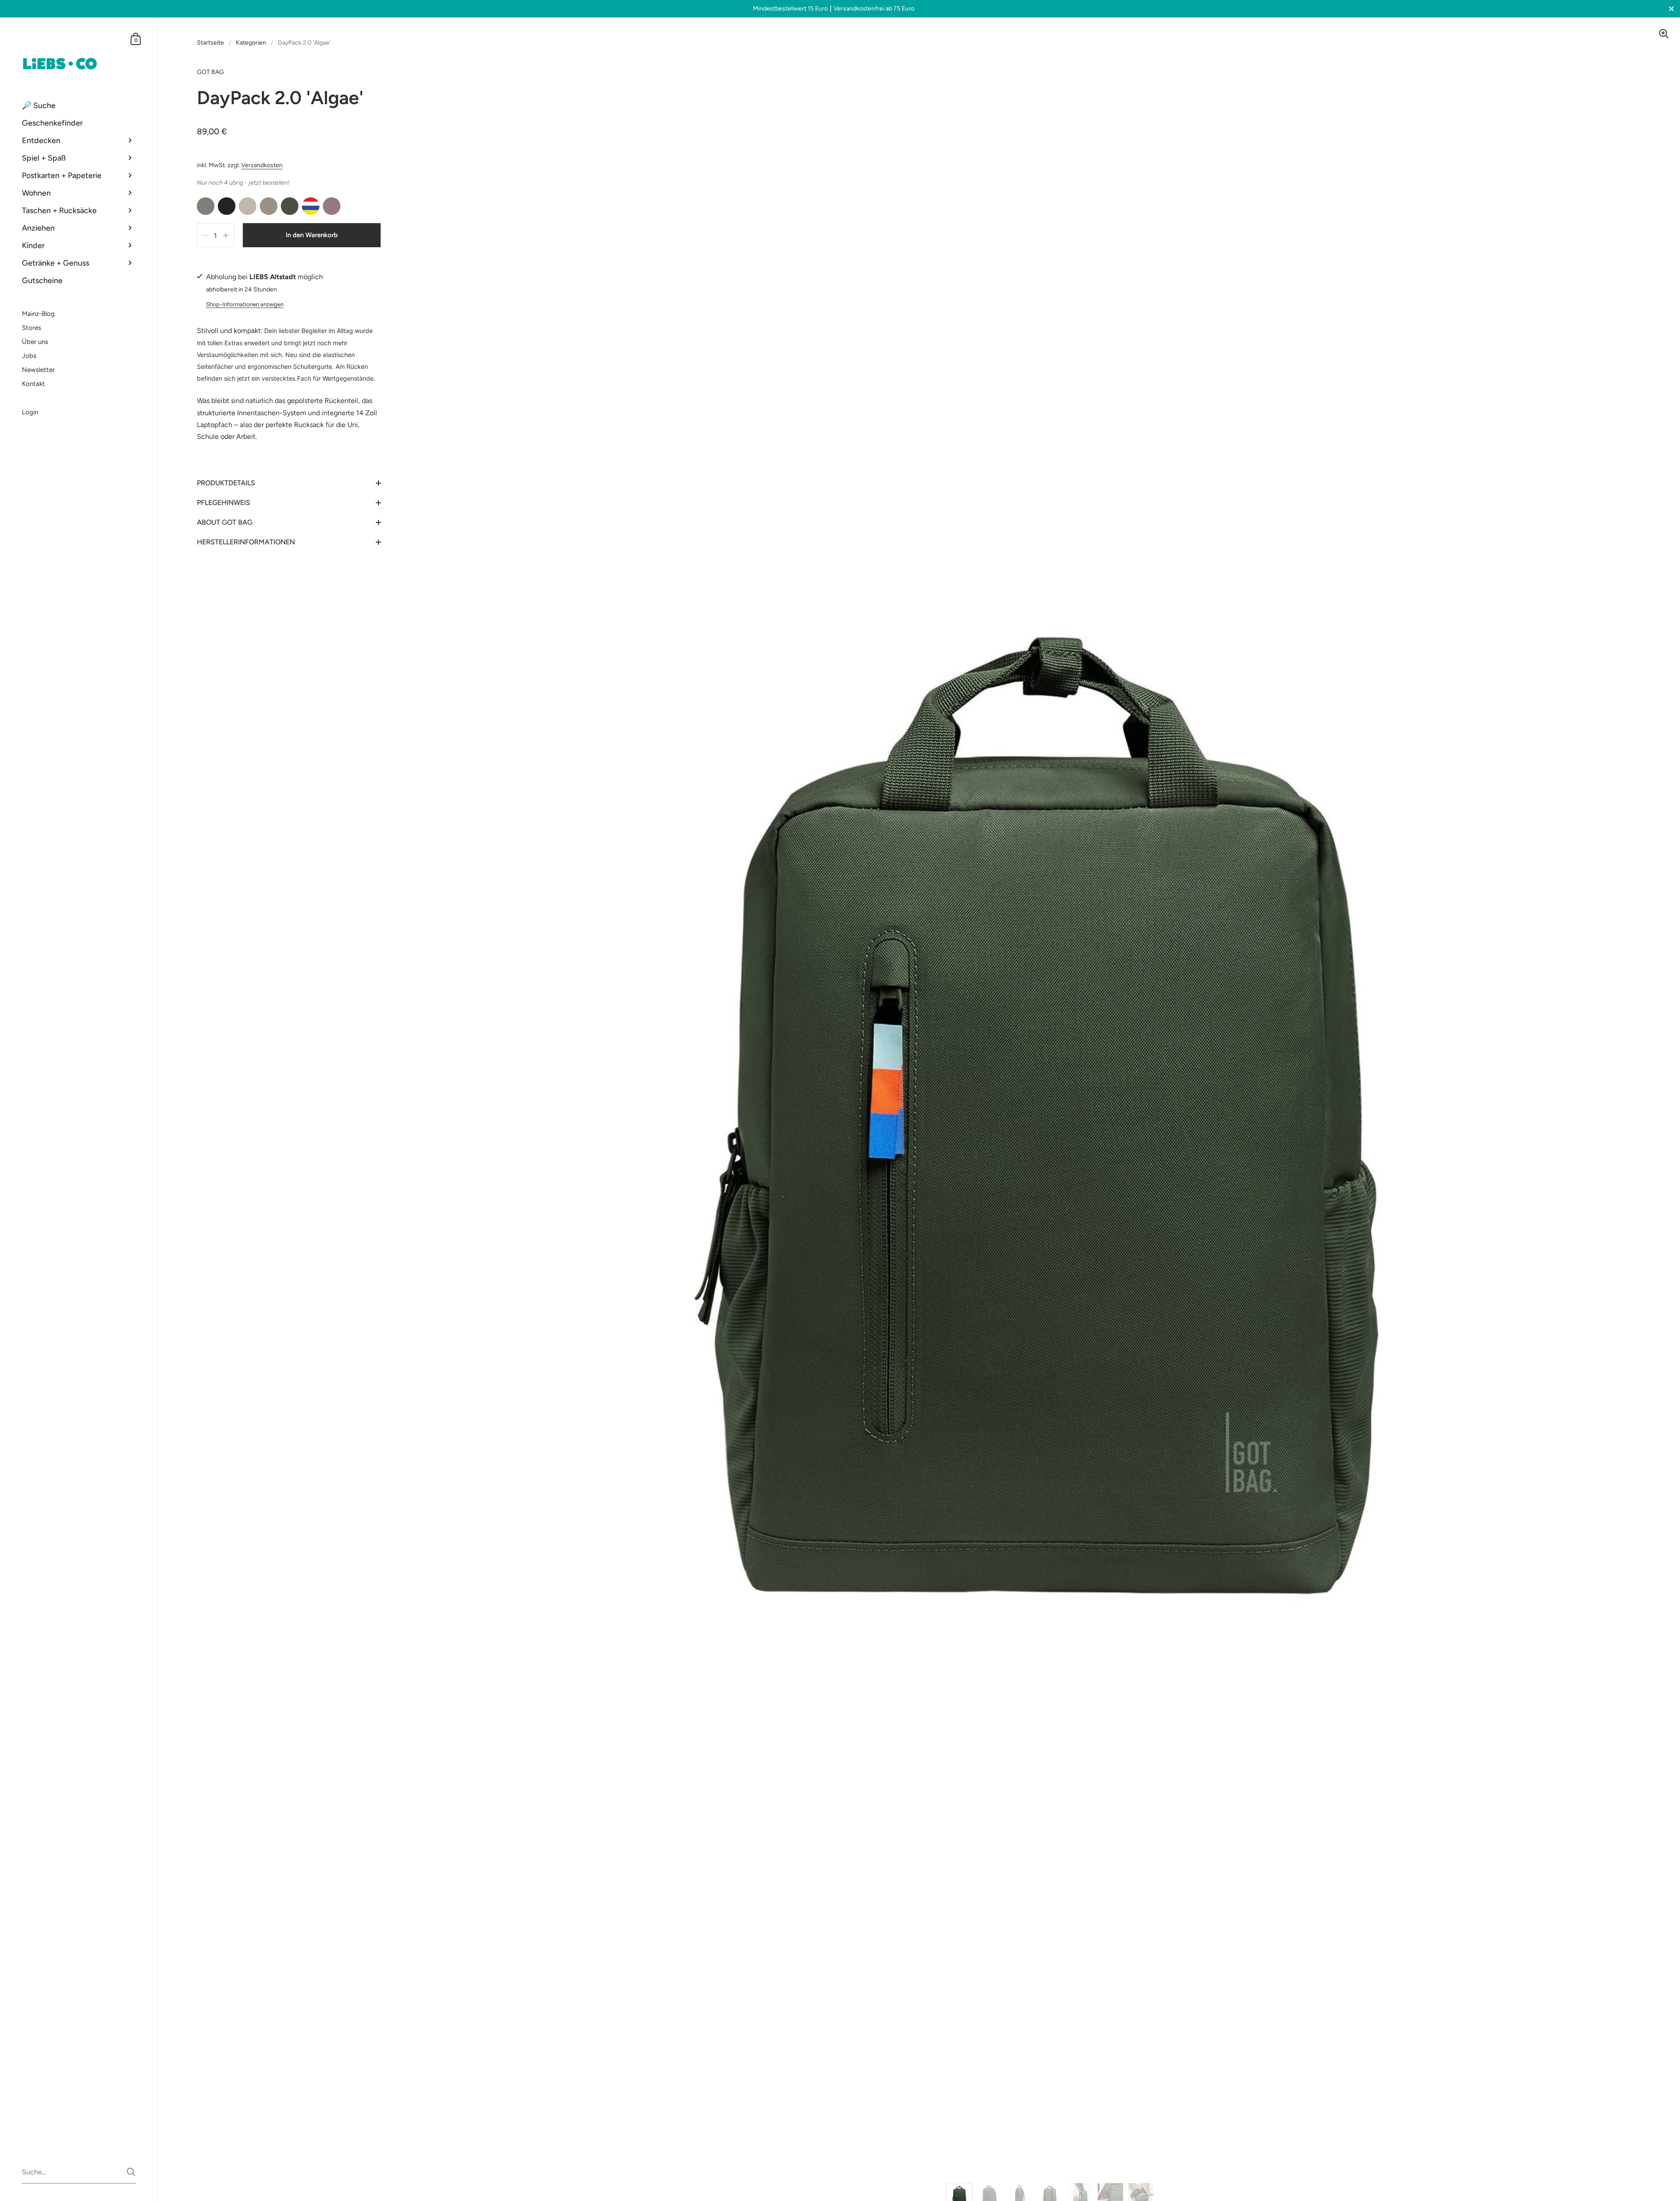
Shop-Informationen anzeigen (245, 304)
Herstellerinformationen (246, 542)
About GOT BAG (225, 522)
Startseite (210, 43)
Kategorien (251, 43)
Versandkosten (262, 165)
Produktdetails (226, 483)
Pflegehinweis (224, 503)
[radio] (206, 206)
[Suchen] (131, 2172)
